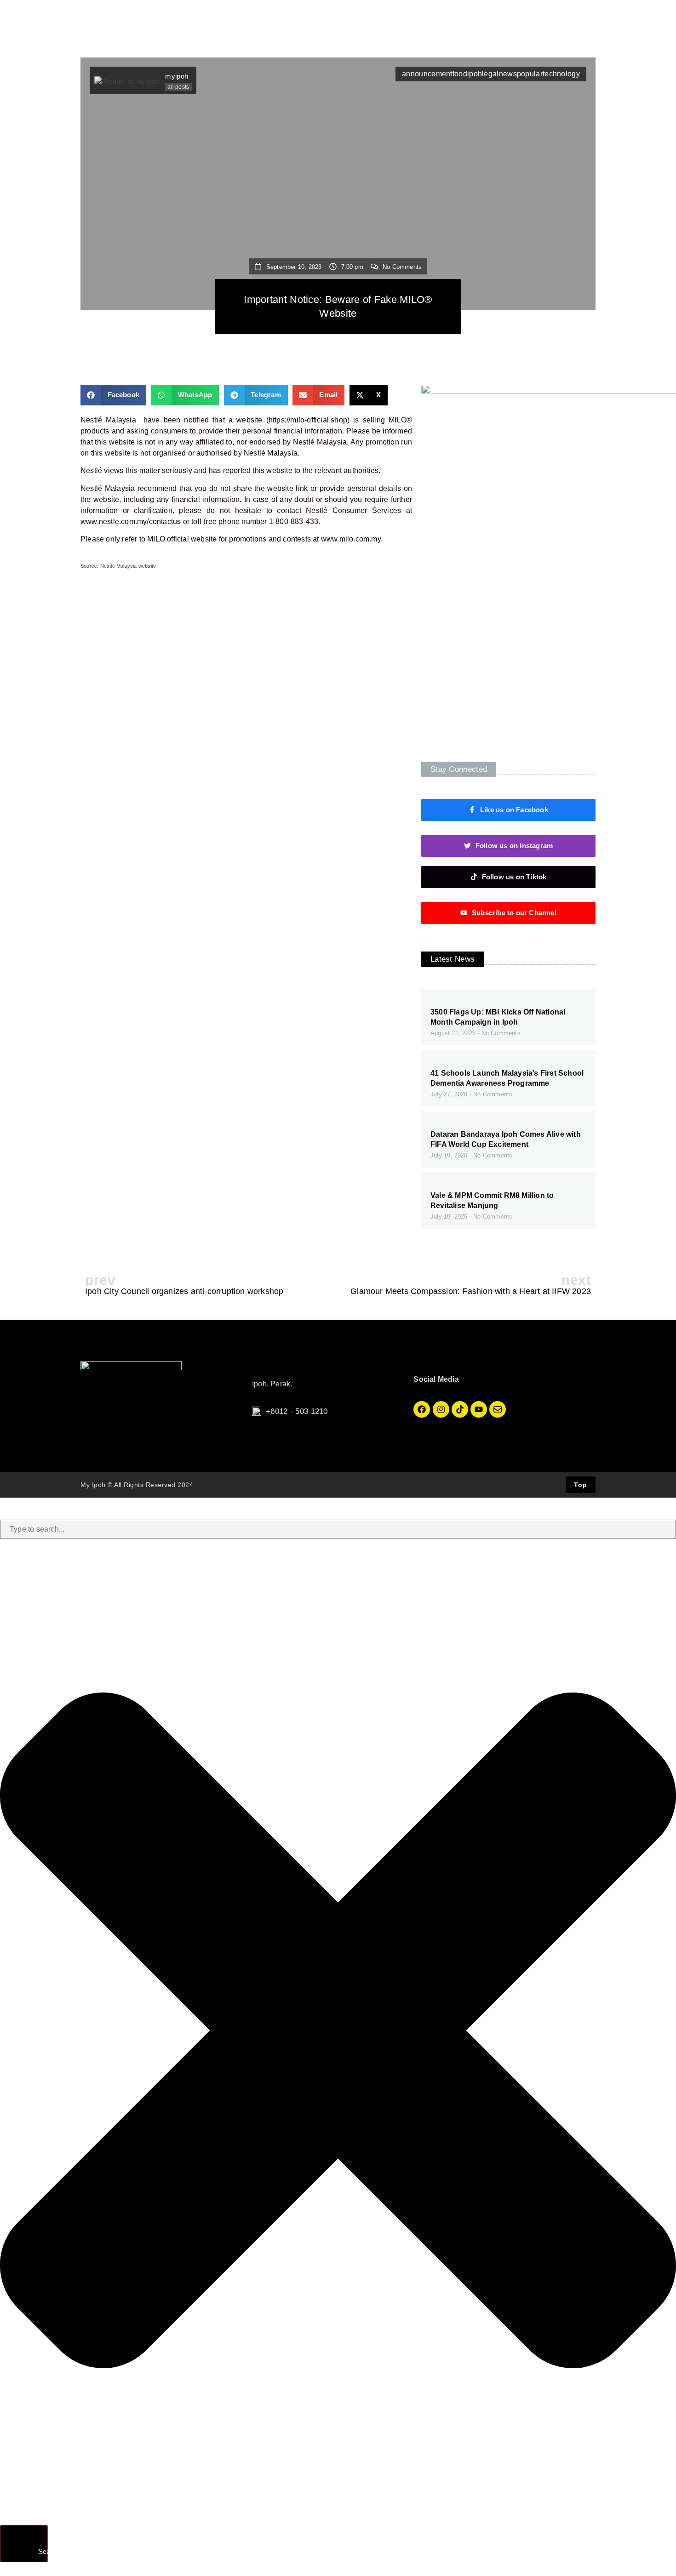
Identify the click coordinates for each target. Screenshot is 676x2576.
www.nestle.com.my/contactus (131, 521)
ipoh (475, 74)
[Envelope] (498, 1409)
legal (490, 74)
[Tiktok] (460, 1409)
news (508, 74)
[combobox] (338, 1529)
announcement (427, 74)
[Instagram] (441, 1409)
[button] (113, 395)
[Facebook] (422, 1409)
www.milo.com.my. (352, 539)
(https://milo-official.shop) (308, 420)
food (460, 74)
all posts (178, 87)
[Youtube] (479, 1409)
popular (530, 74)
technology (561, 74)
